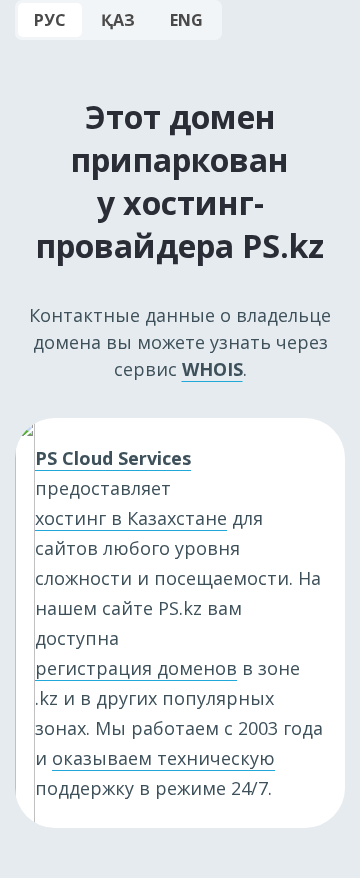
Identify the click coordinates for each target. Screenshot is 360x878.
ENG (186, 20)
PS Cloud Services (113, 458)
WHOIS (212, 369)
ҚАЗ (118, 20)
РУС (50, 20)
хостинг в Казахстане (131, 518)
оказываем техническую (163, 758)
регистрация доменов (136, 668)
